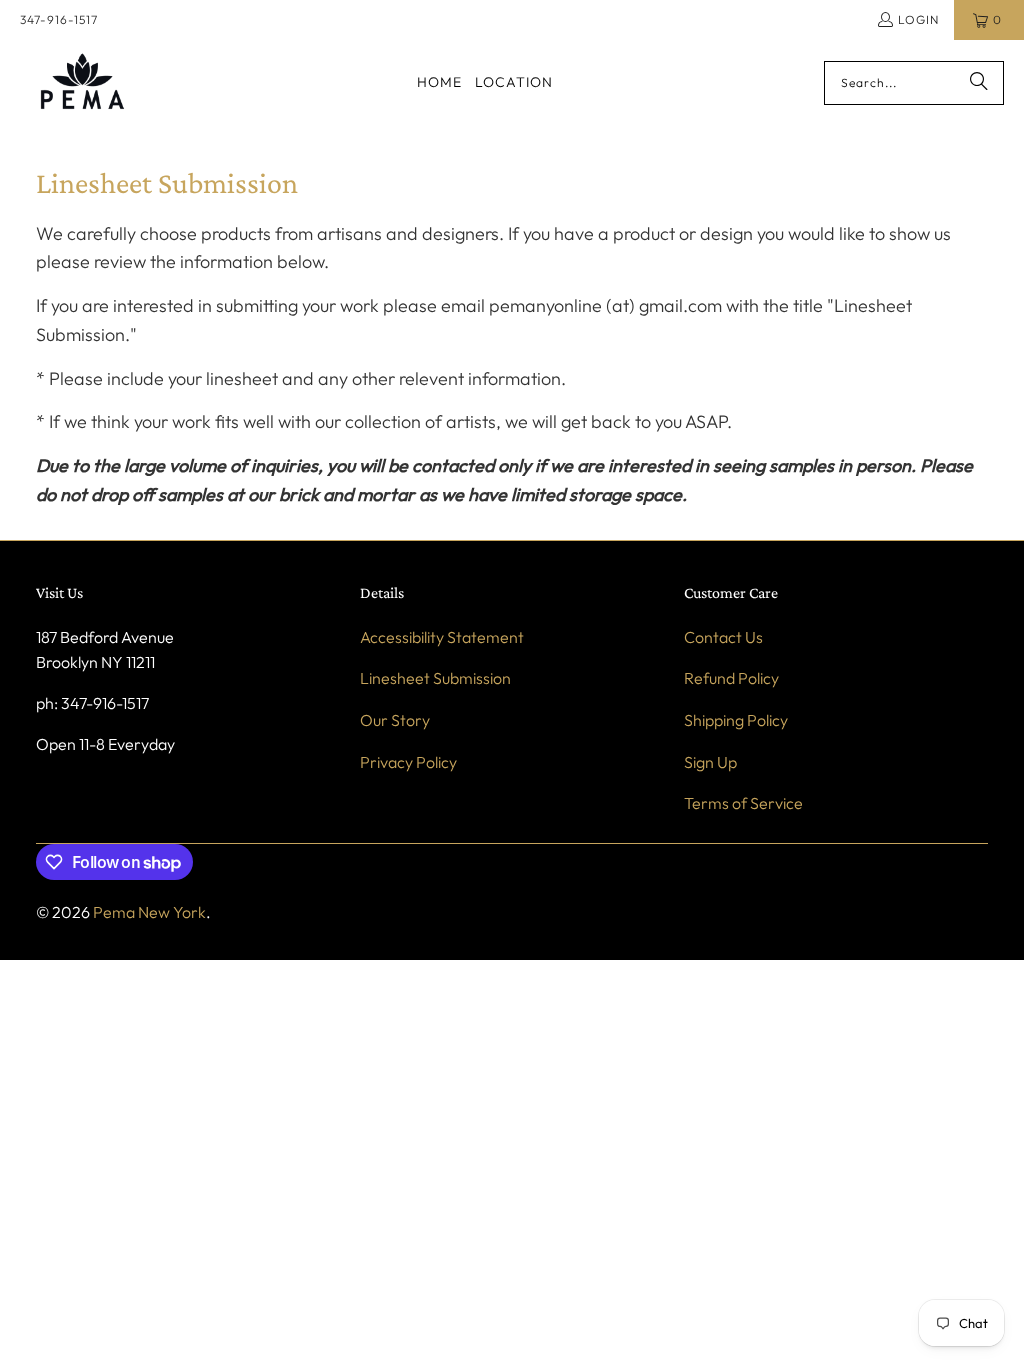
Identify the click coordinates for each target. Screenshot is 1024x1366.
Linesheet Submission (435, 678)
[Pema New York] (82, 83)
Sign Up (710, 762)
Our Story (395, 720)
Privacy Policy (408, 762)
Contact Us (723, 637)
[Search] (979, 83)
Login (918, 19)
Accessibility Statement (442, 637)
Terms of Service (743, 803)
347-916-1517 (59, 19)
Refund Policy (731, 678)
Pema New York (149, 912)
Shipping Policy (736, 720)
